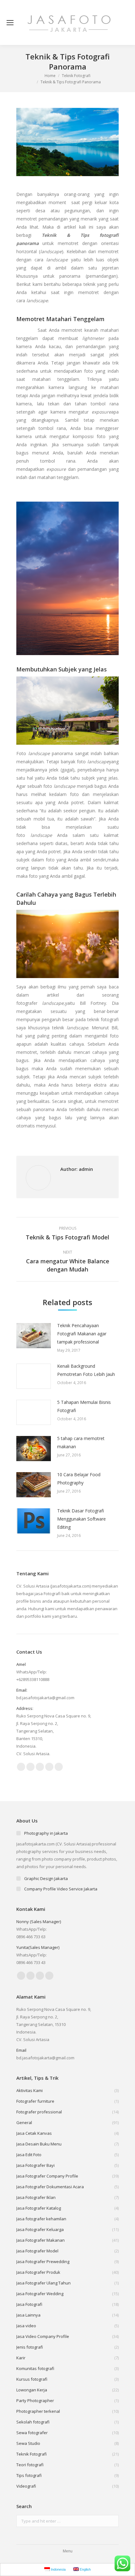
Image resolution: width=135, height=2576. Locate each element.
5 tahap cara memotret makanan (81, 1442)
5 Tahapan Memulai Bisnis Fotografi (84, 1406)
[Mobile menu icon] (10, 23)
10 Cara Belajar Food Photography (79, 1479)
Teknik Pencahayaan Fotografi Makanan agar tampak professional (82, 1334)
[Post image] (34, 1336)
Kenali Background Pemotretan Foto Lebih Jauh (86, 1370)
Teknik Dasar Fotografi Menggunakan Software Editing (81, 1519)
